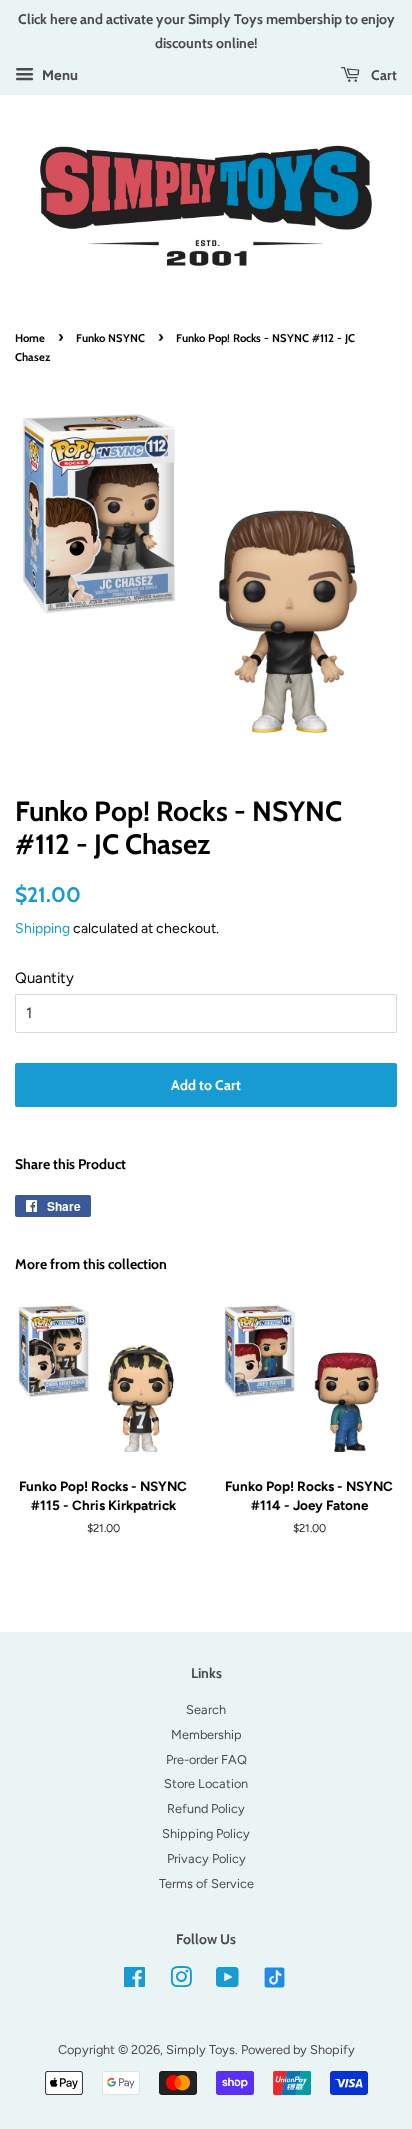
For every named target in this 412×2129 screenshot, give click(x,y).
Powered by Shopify (298, 2049)
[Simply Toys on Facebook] (134, 1981)
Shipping (42, 928)
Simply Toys (200, 2049)
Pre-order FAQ (206, 1759)
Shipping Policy (206, 1833)
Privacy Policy (206, 1858)
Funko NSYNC (110, 338)
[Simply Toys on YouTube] (227, 1981)
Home (30, 338)
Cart (382, 74)
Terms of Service (206, 1883)
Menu (58, 75)
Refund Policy (206, 1808)
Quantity (44, 978)
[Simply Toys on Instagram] (181, 1981)
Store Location (206, 1783)
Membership (206, 1734)
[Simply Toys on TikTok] (276, 1976)
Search (206, 1709)
